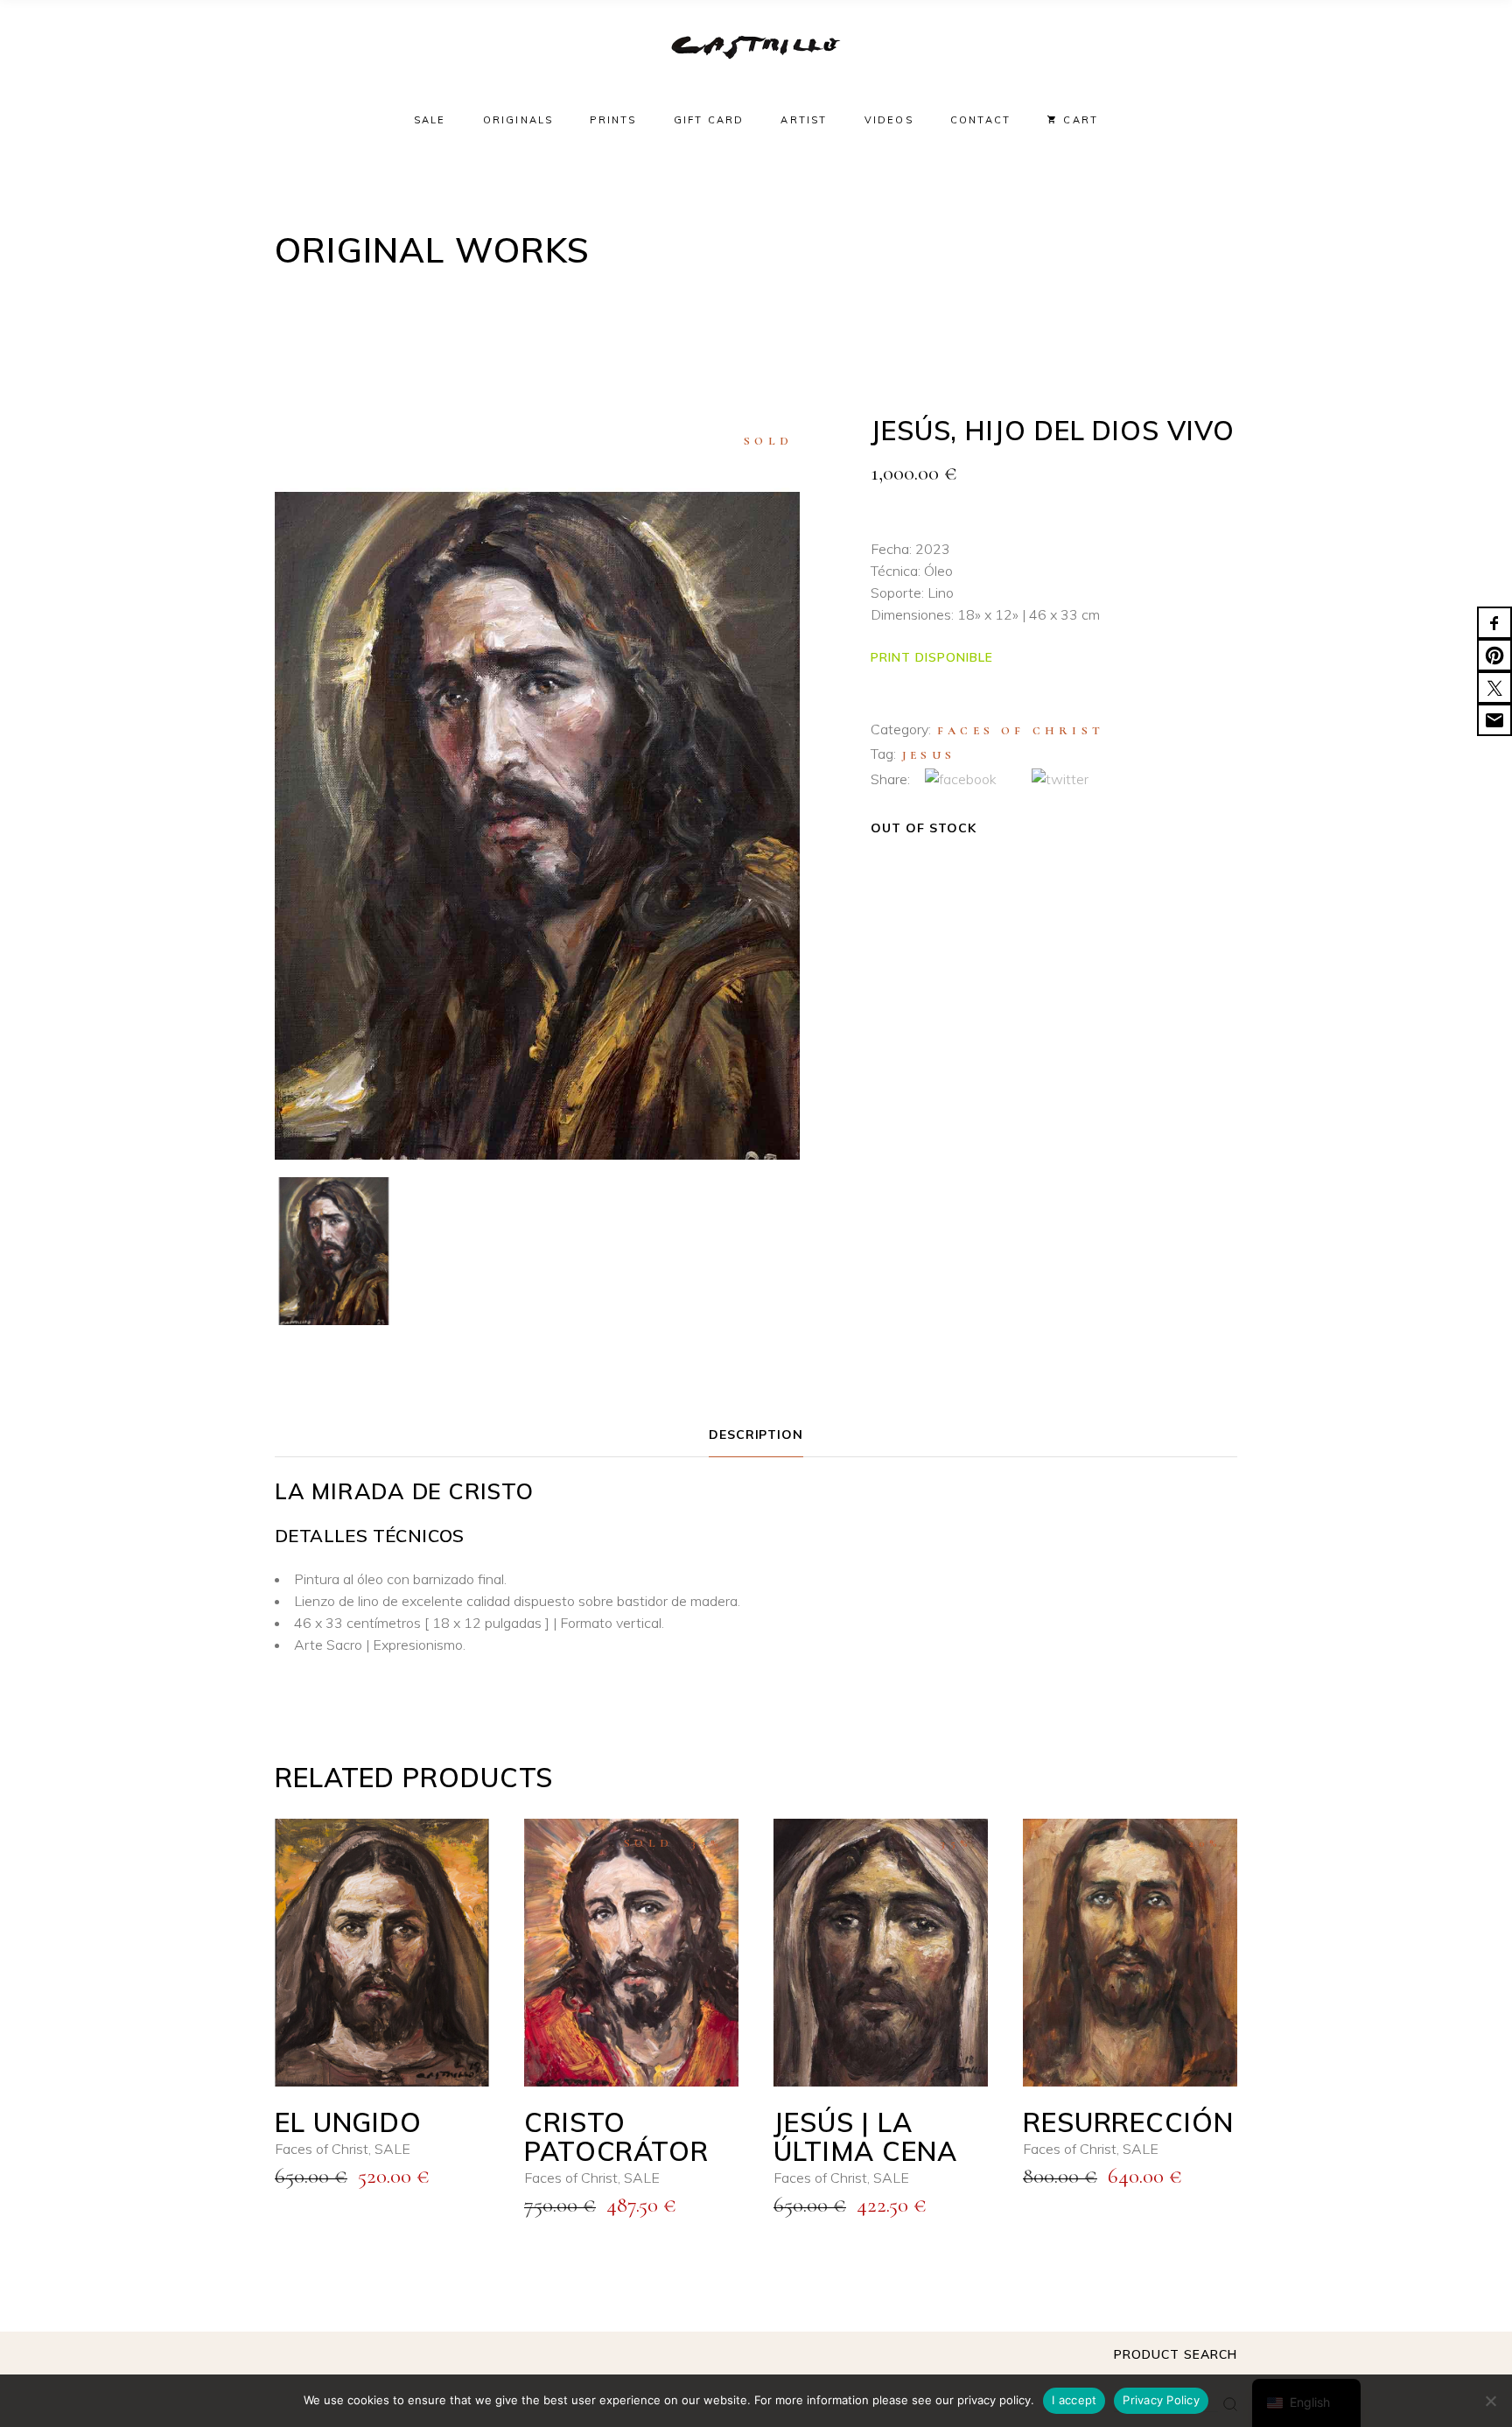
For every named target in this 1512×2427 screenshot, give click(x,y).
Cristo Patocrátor (616, 2137)
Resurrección (1128, 2122)
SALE (392, 2149)
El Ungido (348, 2122)
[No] (1490, 2401)
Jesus (929, 755)
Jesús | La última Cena (865, 2137)
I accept (1074, 2400)
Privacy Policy (1161, 2400)
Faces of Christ (1021, 731)
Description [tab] (756, 1434)
